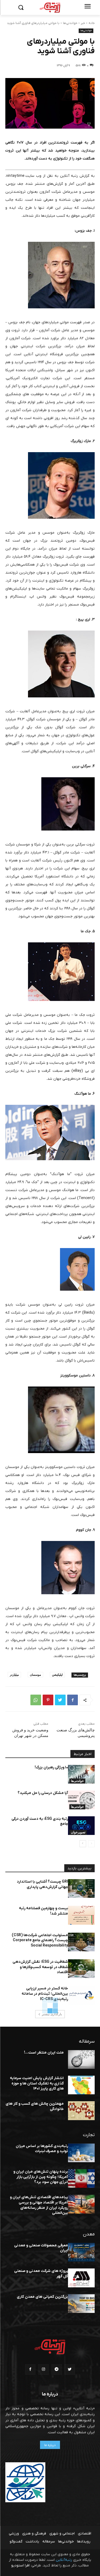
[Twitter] (60, 1700)
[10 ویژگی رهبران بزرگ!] (81, 1774)
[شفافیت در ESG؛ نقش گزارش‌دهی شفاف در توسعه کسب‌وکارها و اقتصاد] (81, 1969)
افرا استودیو (20, 2565)
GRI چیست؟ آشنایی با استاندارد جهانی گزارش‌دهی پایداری (42, 1884)
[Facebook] (73, 1700)
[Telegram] (57, 2369)
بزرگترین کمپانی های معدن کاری (42, 2297)
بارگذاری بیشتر (52, 2014)
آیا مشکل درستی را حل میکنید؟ (43, 1793)
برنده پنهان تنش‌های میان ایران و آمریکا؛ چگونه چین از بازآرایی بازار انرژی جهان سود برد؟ (41, 2177)
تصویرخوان (78, 1832)
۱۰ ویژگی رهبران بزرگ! (51, 1767)
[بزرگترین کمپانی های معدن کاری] (81, 2304)
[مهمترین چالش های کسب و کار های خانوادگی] (81, 2111)
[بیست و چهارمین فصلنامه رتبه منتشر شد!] (81, 1915)
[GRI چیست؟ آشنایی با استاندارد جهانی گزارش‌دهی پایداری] (81, 1888)
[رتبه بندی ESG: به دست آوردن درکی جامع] (81, 1826)
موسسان (35, 1675)
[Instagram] (43, 2369)
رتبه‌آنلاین (64, 2560)
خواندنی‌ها (70, 23)
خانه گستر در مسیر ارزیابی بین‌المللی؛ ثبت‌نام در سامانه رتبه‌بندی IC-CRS (45, 1994)
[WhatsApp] (36, 1700)
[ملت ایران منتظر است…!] (81, 2059)
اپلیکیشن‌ (57, 1675)
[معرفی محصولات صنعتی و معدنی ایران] (81, 2252)
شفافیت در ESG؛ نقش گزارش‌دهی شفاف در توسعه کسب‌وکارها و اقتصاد (40, 1967)
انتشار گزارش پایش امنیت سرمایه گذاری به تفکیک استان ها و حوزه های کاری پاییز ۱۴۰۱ (37, 2083)
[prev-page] (91, 1844)
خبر (83, 23)
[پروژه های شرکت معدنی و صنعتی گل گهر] (81, 2278)
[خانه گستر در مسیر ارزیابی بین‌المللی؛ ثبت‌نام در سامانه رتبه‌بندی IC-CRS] (81, 1995)
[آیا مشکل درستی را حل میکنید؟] (81, 1800)
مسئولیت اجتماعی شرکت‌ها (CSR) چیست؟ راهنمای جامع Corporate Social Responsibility (40, 1940)
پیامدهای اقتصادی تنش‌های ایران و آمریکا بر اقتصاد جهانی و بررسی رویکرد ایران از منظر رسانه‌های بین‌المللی (39, 2205)
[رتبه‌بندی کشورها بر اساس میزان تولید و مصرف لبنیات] (81, 2153)
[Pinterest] (48, 1700)
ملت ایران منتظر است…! (44, 2053)
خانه (92, 23)
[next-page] (83, 1844)
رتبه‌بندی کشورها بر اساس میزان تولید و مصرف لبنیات (42, 2149)
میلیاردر (14, 1675)
